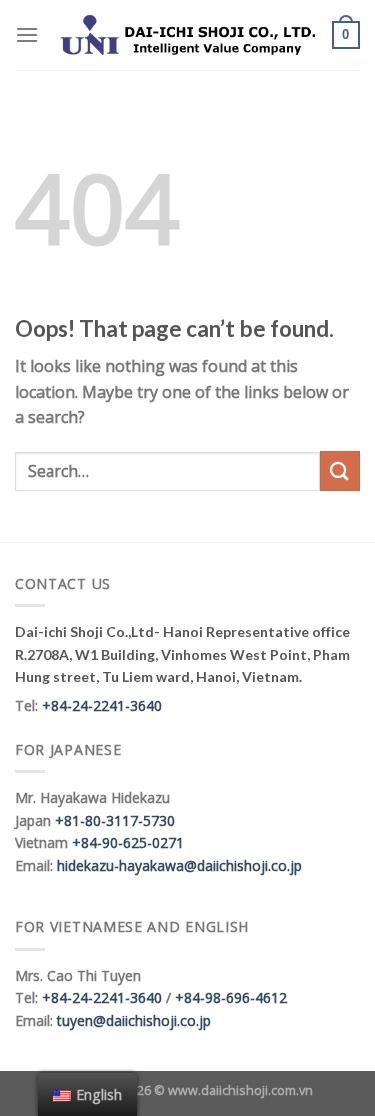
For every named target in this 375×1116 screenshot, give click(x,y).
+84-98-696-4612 (231, 997)
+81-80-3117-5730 (115, 820)
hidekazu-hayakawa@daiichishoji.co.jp (179, 865)
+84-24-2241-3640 (102, 705)
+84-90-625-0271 (128, 842)
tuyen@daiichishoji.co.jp (134, 1020)
